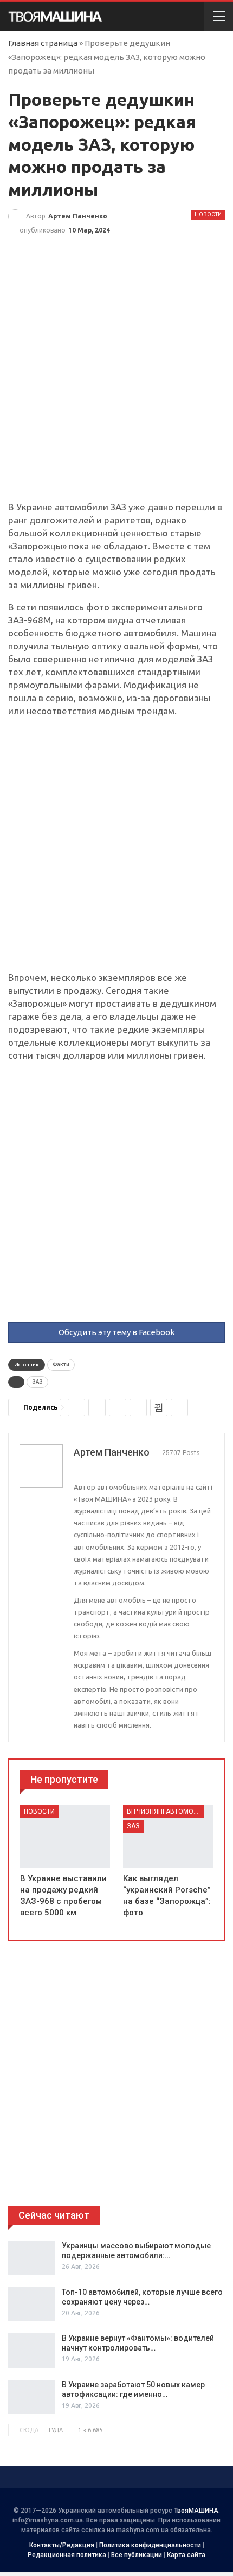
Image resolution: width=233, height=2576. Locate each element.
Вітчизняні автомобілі (166, 1811)
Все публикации (137, 2555)
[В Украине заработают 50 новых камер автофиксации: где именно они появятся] (31, 2397)
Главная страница (43, 43)
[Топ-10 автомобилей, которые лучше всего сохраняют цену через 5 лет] (31, 2305)
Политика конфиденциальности (150, 2545)
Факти (61, 1365)
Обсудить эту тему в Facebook (116, 1332)
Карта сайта (186, 2555)
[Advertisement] (116, 380)
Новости (208, 214)
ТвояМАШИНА (196, 2511)
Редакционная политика (67, 2555)
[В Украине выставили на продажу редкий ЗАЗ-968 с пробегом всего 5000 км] (65, 1836)
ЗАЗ (37, 1382)
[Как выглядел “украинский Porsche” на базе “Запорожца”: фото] (168, 1836)
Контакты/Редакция (62, 2545)
